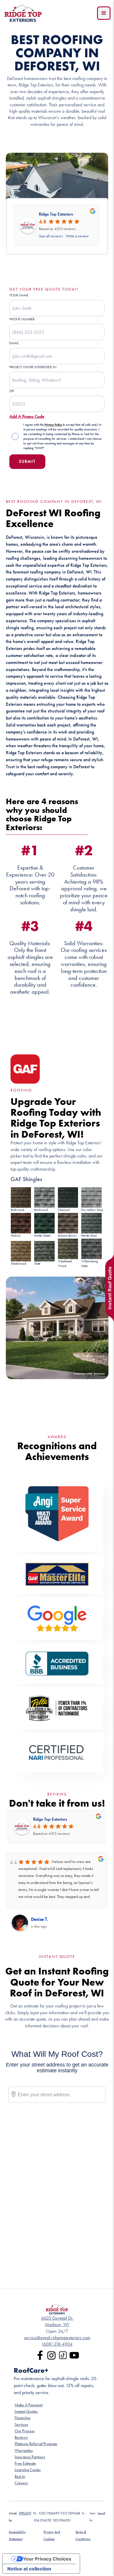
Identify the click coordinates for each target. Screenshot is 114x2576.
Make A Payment (28, 2405)
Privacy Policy (54, 425)
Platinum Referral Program (36, 2444)
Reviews (21, 2437)
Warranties (24, 2451)
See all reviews (51, 236)
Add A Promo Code (27, 416)
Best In (20, 2477)
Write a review (77, 236)
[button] (104, 13)
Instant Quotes (26, 2411)
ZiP (12, 391)
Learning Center (28, 2470)
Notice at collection (29, 2569)
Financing (22, 2418)
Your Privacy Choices (47, 2559)
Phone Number (22, 319)
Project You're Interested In (33, 367)
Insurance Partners (30, 2457)
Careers (21, 2483)
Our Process (25, 2431)
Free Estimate (25, 2463)
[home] (23, 13)
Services (21, 2425)
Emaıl (14, 343)
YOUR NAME (19, 295)
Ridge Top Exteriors (56, 214)
